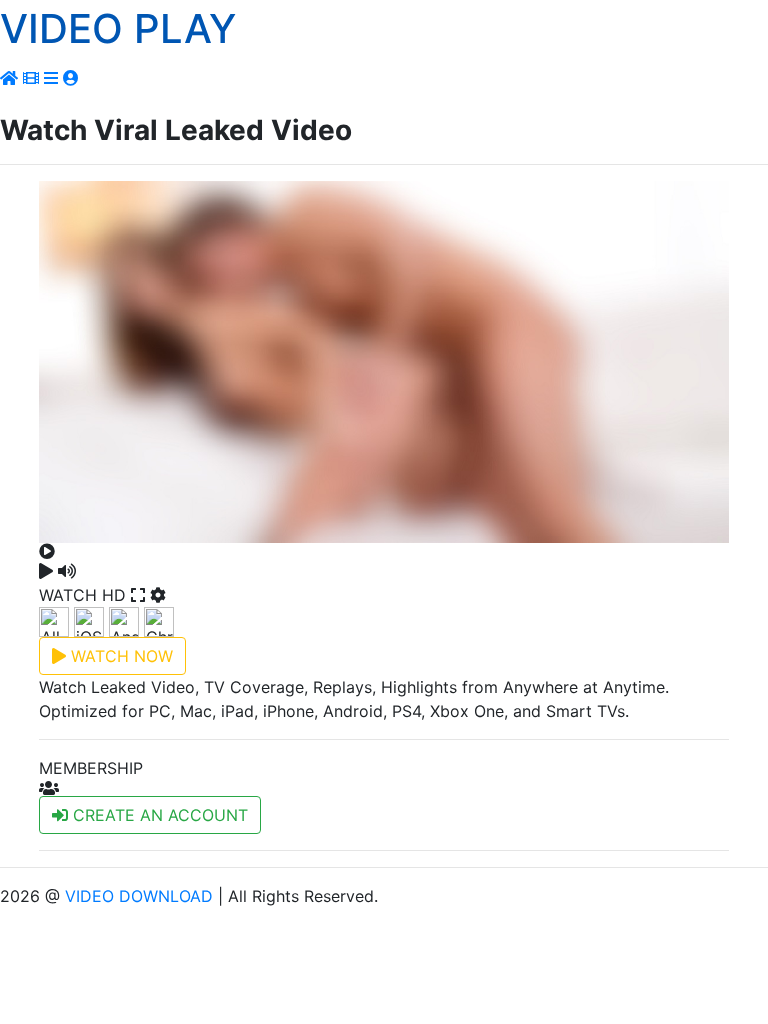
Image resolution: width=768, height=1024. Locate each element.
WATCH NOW (119, 656)
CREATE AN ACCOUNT (158, 815)
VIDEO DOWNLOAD (139, 896)
